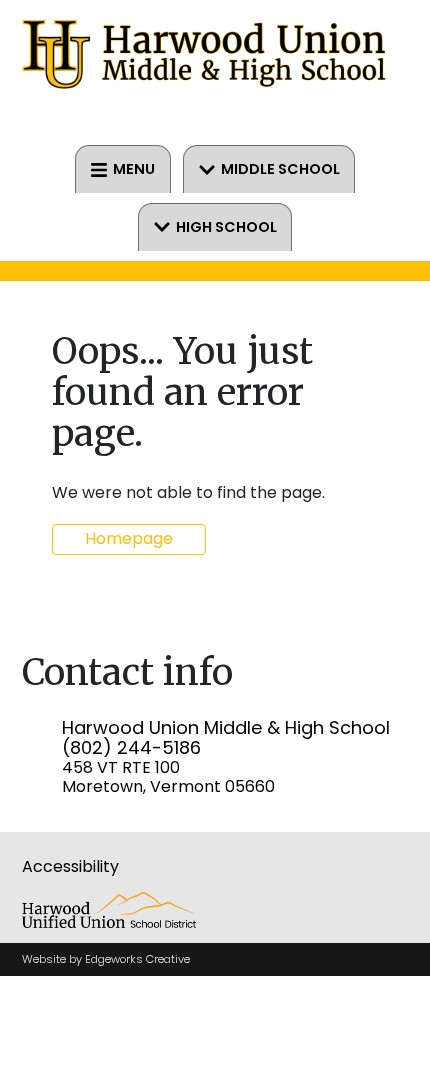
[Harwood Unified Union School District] (109, 922)
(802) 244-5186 (131, 747)
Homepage (129, 538)
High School (226, 227)
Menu (134, 169)
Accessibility (70, 866)
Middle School (280, 169)
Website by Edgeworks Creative (106, 959)
